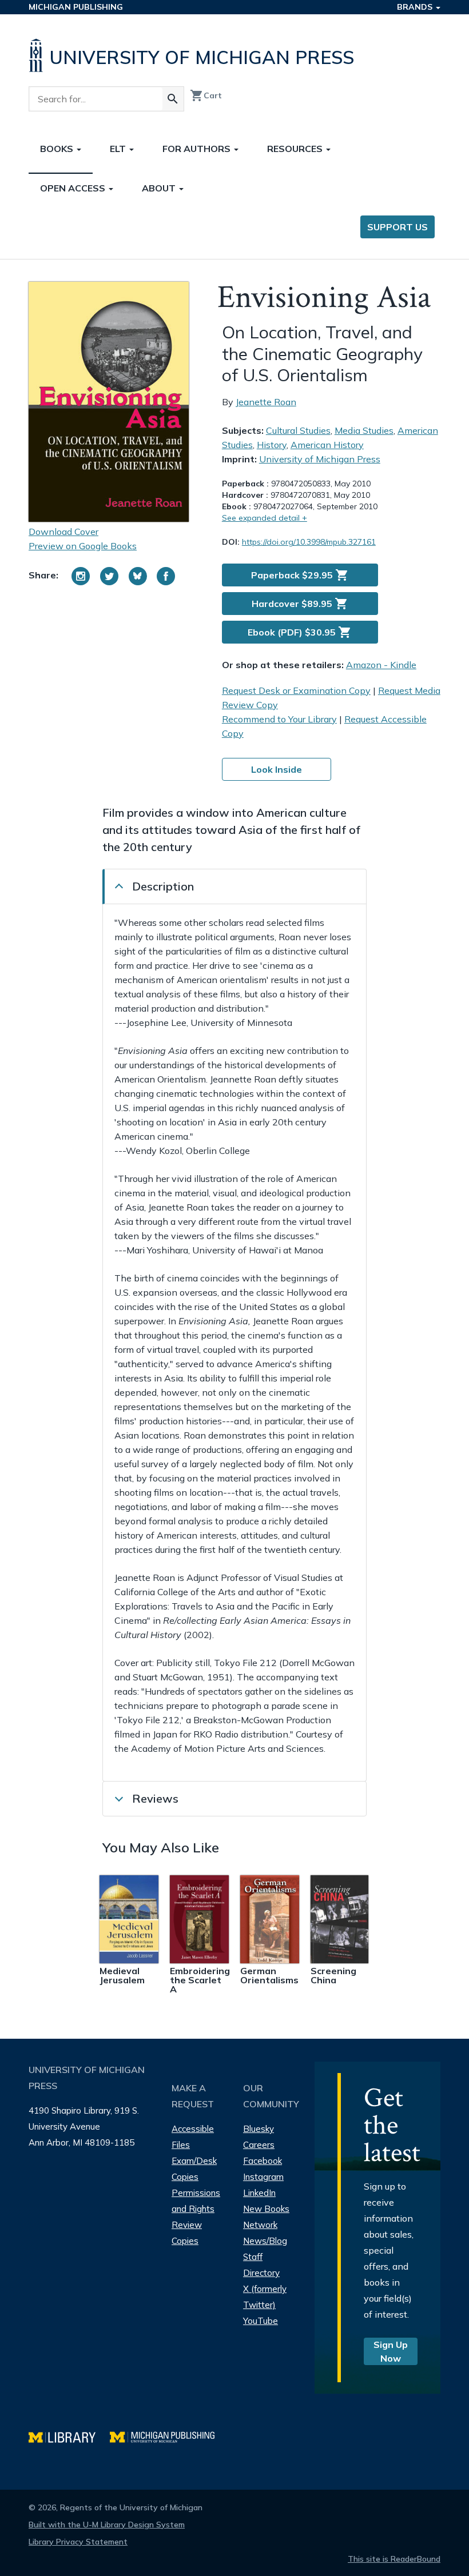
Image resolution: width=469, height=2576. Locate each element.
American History (327, 445)
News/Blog (265, 2241)
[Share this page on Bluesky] (138, 576)
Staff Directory (261, 2265)
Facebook (263, 2161)
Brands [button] (416, 7)
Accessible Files (193, 2137)
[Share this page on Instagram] (81, 576)
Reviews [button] (155, 1798)
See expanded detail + (265, 518)
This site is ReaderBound (394, 2559)
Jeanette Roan (266, 402)
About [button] (160, 188)
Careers (259, 2145)
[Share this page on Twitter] (109, 576)
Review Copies (187, 2233)
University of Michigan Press (320, 459)
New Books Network (266, 2217)
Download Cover (63, 532)
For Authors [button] (198, 149)
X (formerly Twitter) (265, 2297)
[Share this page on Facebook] (166, 576)
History (272, 445)
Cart (206, 95)
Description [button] (163, 886)
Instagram (263, 2177)
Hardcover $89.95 (300, 604)
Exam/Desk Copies (194, 2169)
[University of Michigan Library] (69, 2436)
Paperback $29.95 (300, 575)
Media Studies (364, 430)
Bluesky (259, 2129)
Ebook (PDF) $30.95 (300, 632)
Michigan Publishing (76, 7)
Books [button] (58, 149)
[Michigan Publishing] (168, 2436)
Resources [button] (296, 149)
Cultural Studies (298, 430)
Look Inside (277, 769)
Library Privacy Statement (78, 2542)
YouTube (261, 2321)
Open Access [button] (74, 188)
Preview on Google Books (83, 546)
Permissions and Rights (196, 2201)
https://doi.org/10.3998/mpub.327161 (309, 542)
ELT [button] (119, 149)
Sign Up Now (391, 2351)
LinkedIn (259, 2193)
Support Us (398, 227)
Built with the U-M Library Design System (107, 2525)
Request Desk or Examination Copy (296, 690)
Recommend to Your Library (279, 719)
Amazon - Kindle (381, 665)
